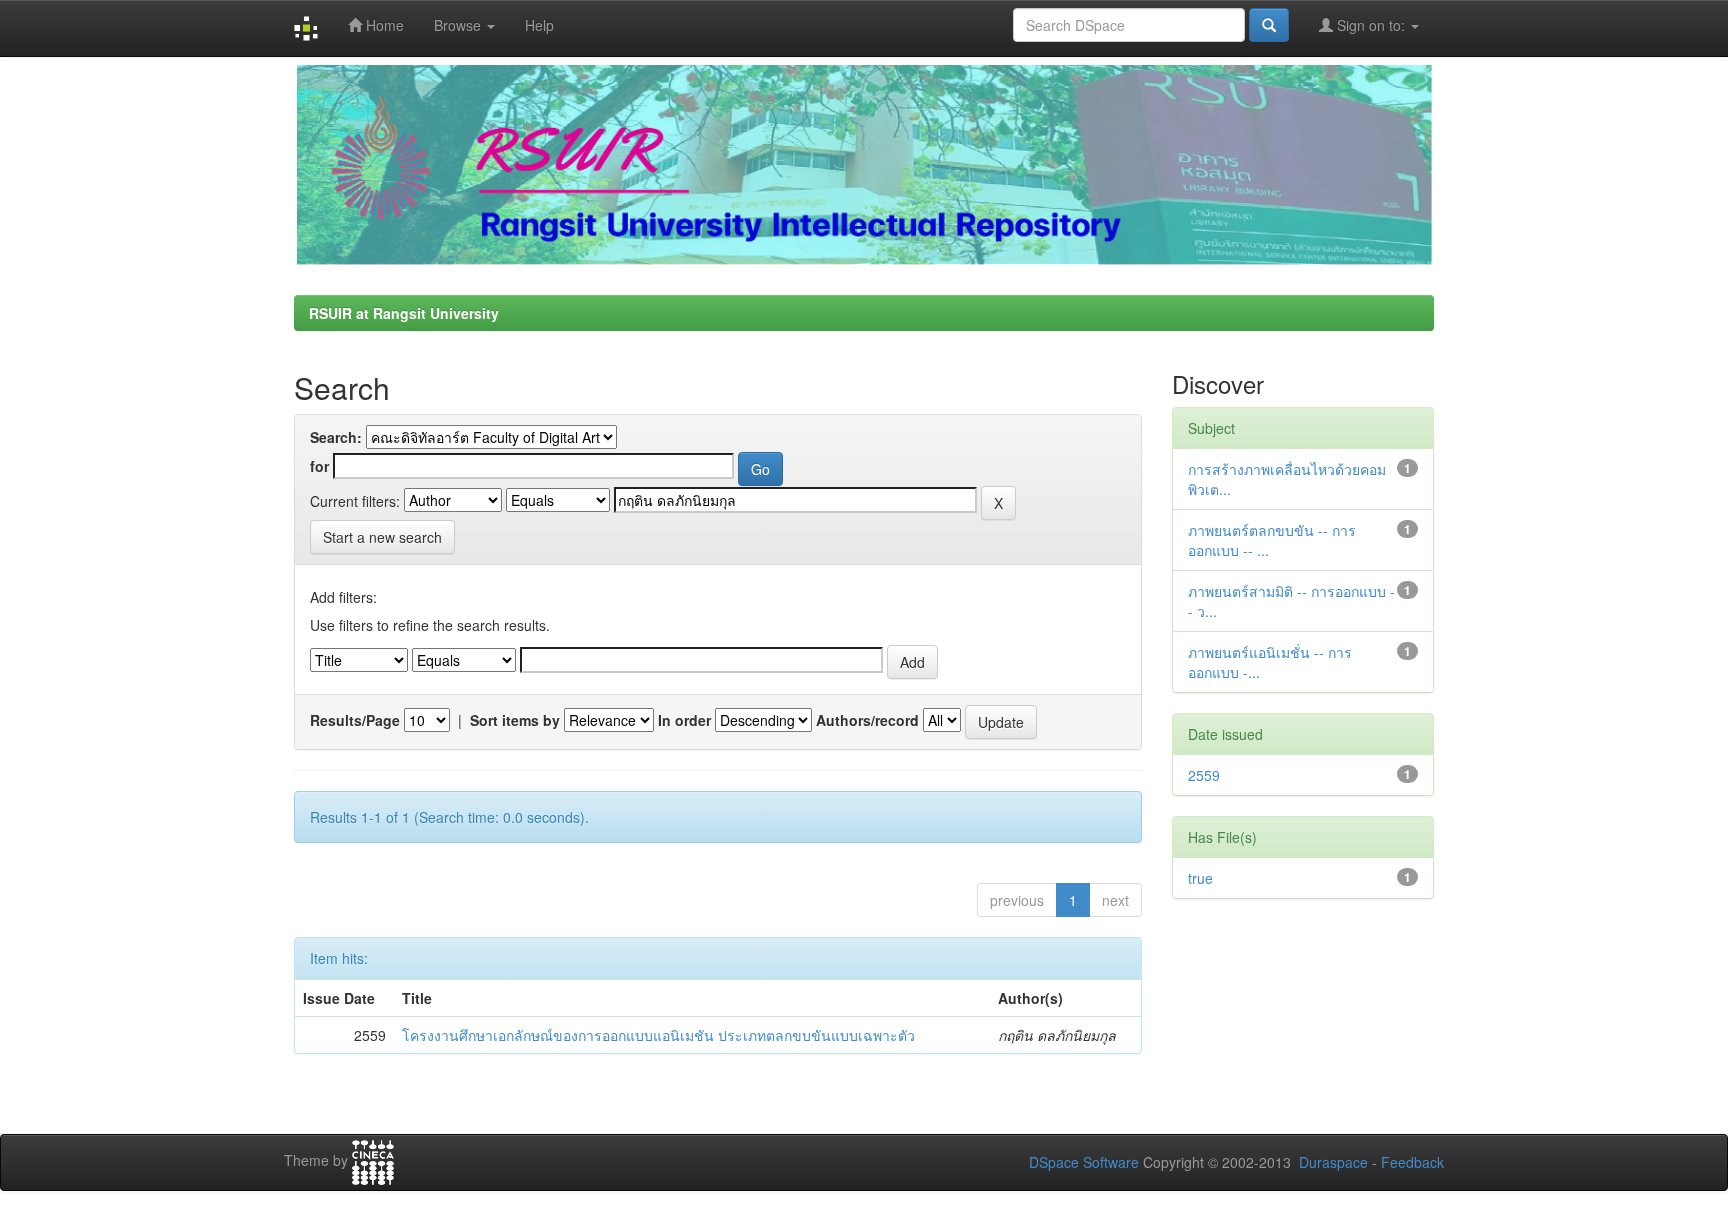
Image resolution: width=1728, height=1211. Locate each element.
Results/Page (355, 720)
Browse (459, 25)
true (1200, 878)
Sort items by (515, 720)
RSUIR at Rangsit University (404, 313)
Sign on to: (1371, 25)
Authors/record (867, 720)
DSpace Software (1084, 1162)
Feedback (1412, 1162)
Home (383, 25)
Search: (336, 437)
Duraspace (1333, 1162)
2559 (1204, 775)
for (319, 466)
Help (539, 25)
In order (684, 720)
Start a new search (382, 537)
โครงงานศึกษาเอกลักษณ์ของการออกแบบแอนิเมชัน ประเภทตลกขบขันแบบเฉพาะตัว (658, 1035)
